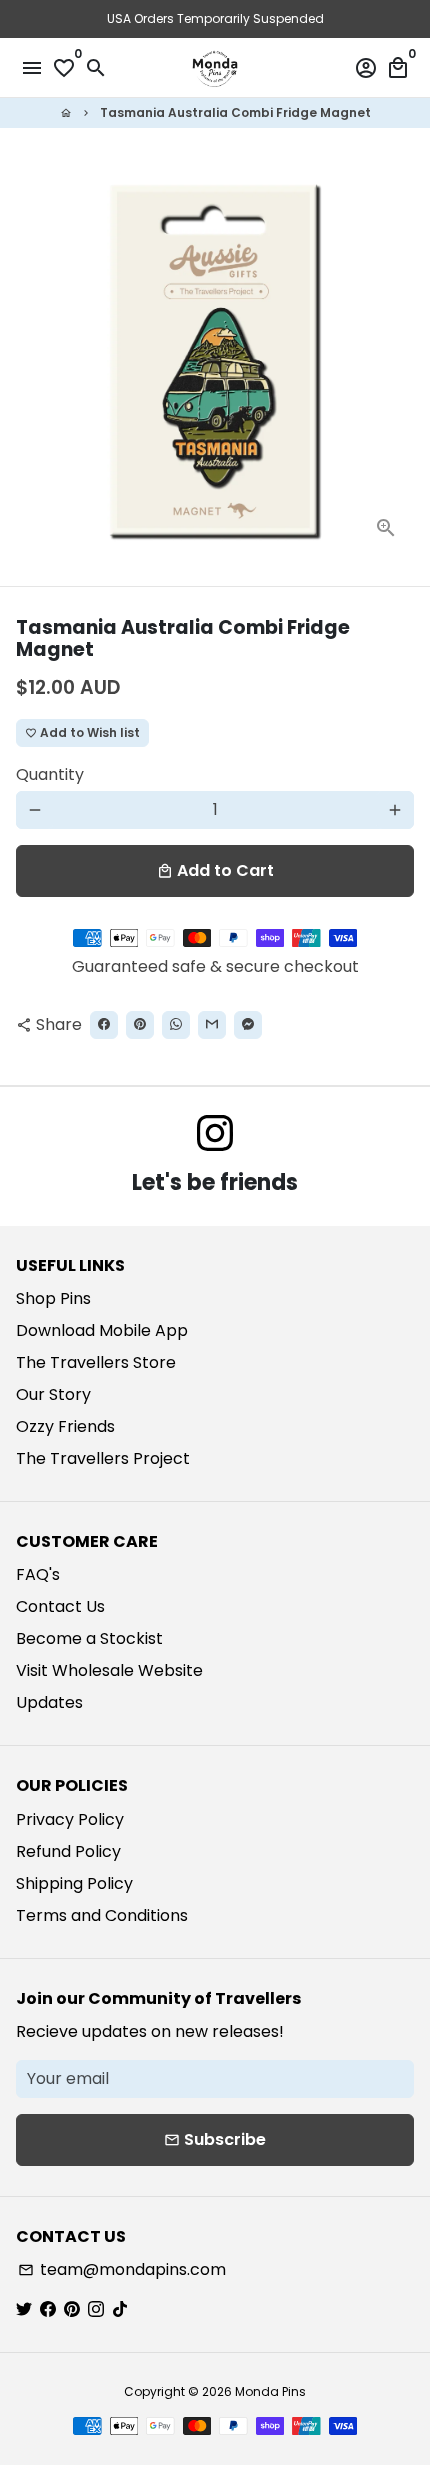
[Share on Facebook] (104, 1025)
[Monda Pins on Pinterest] (72, 2309)
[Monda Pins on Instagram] (215, 1134)
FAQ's (38, 1574)
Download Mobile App (102, 1330)
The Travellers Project (103, 1458)
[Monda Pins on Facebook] (48, 2309)
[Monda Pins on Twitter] (24, 2309)
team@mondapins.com (122, 2269)
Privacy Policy (70, 1819)
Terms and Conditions (102, 1915)
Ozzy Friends (65, 1426)
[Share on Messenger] (248, 1025)
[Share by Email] (212, 1025)
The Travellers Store (96, 1362)
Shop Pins (53, 1298)
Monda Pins (270, 2391)
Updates (49, 1702)
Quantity (50, 774)
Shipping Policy (74, 1883)
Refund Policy (68, 1851)
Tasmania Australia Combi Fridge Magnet (235, 112)
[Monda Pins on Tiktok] (120, 2309)
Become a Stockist (89, 1638)
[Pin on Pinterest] (140, 1025)
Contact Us (60, 1606)
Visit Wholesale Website (109, 1670)
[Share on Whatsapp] (176, 1025)
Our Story (53, 1394)
